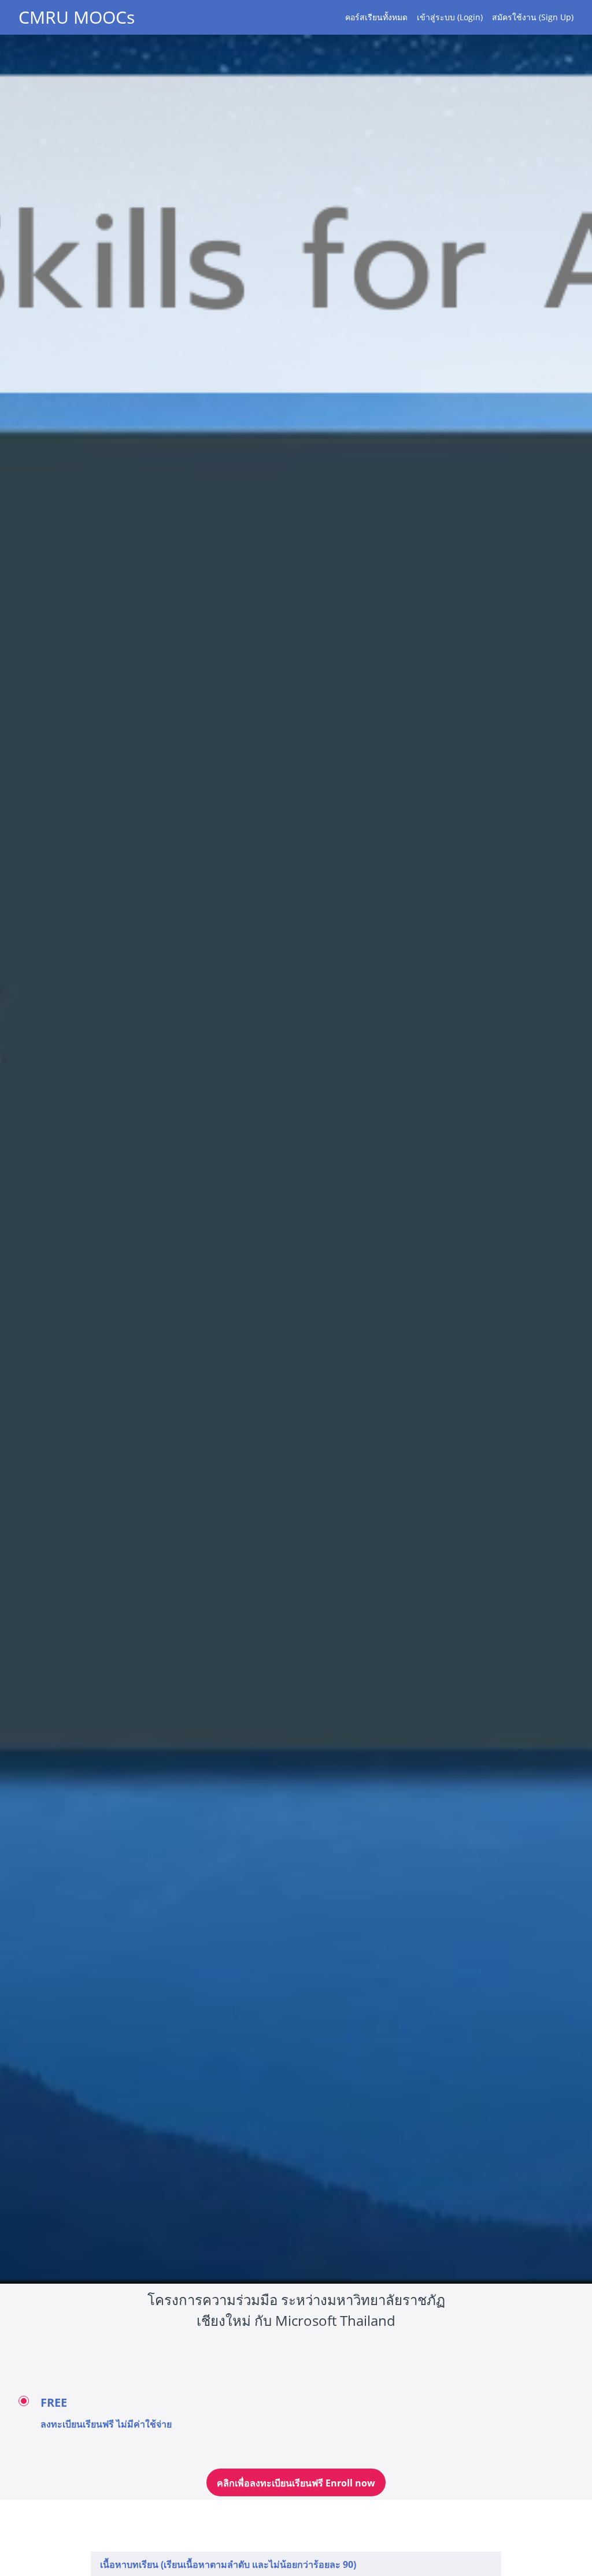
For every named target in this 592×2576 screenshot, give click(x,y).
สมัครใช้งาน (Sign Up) (533, 17)
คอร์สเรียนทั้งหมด (376, 17)
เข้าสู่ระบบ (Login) (450, 17)
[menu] (455, 17)
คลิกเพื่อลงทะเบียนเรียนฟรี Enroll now (296, 2483)
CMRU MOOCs (77, 17)
